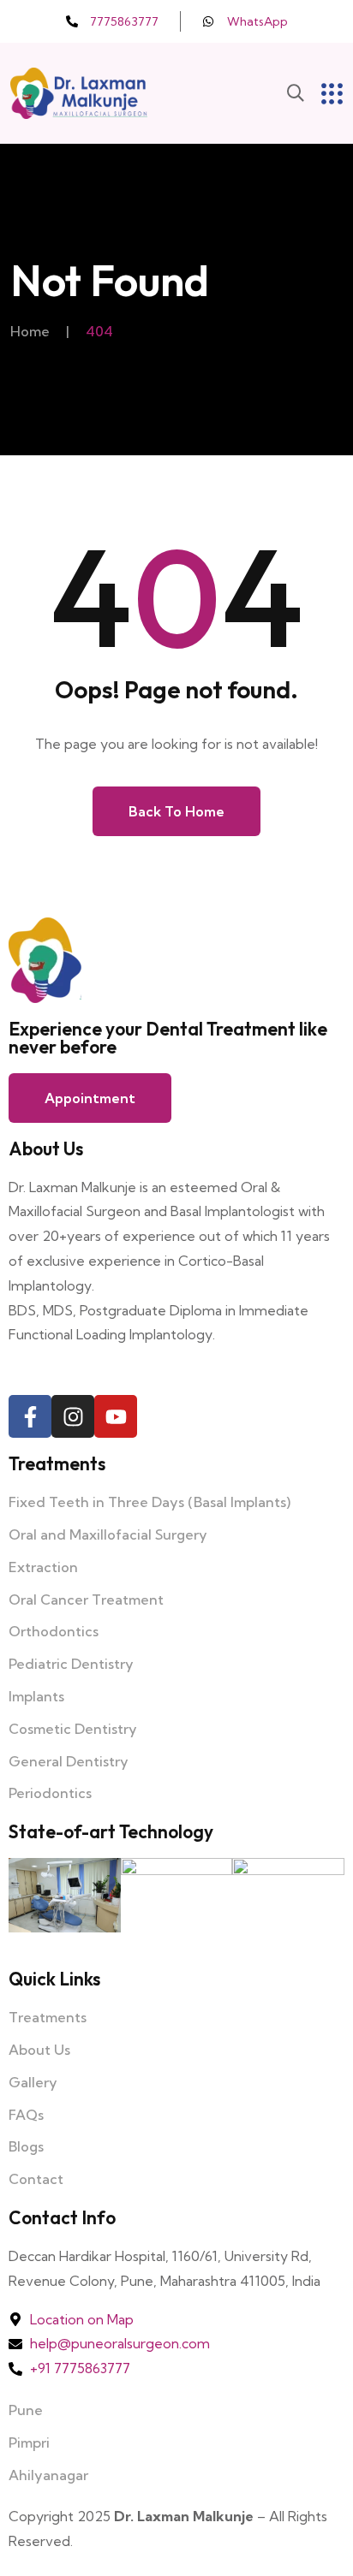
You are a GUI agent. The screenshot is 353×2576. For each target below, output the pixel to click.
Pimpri (29, 2442)
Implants (36, 1696)
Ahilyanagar (48, 2475)
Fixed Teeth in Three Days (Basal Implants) (150, 1502)
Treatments (48, 2017)
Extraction (43, 1567)
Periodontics (50, 1793)
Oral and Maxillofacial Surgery (108, 1534)
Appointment (90, 1098)
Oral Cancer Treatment (86, 1600)
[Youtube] (116, 1416)
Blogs (26, 2146)
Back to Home (176, 811)
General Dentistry (69, 1761)
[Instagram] (73, 1416)
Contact (36, 2179)
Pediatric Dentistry (71, 1664)
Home (30, 331)
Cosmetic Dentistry (73, 1729)
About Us (39, 2050)
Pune (26, 2410)
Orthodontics (54, 1631)
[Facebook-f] (30, 1416)
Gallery (33, 2082)
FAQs (26, 2115)
